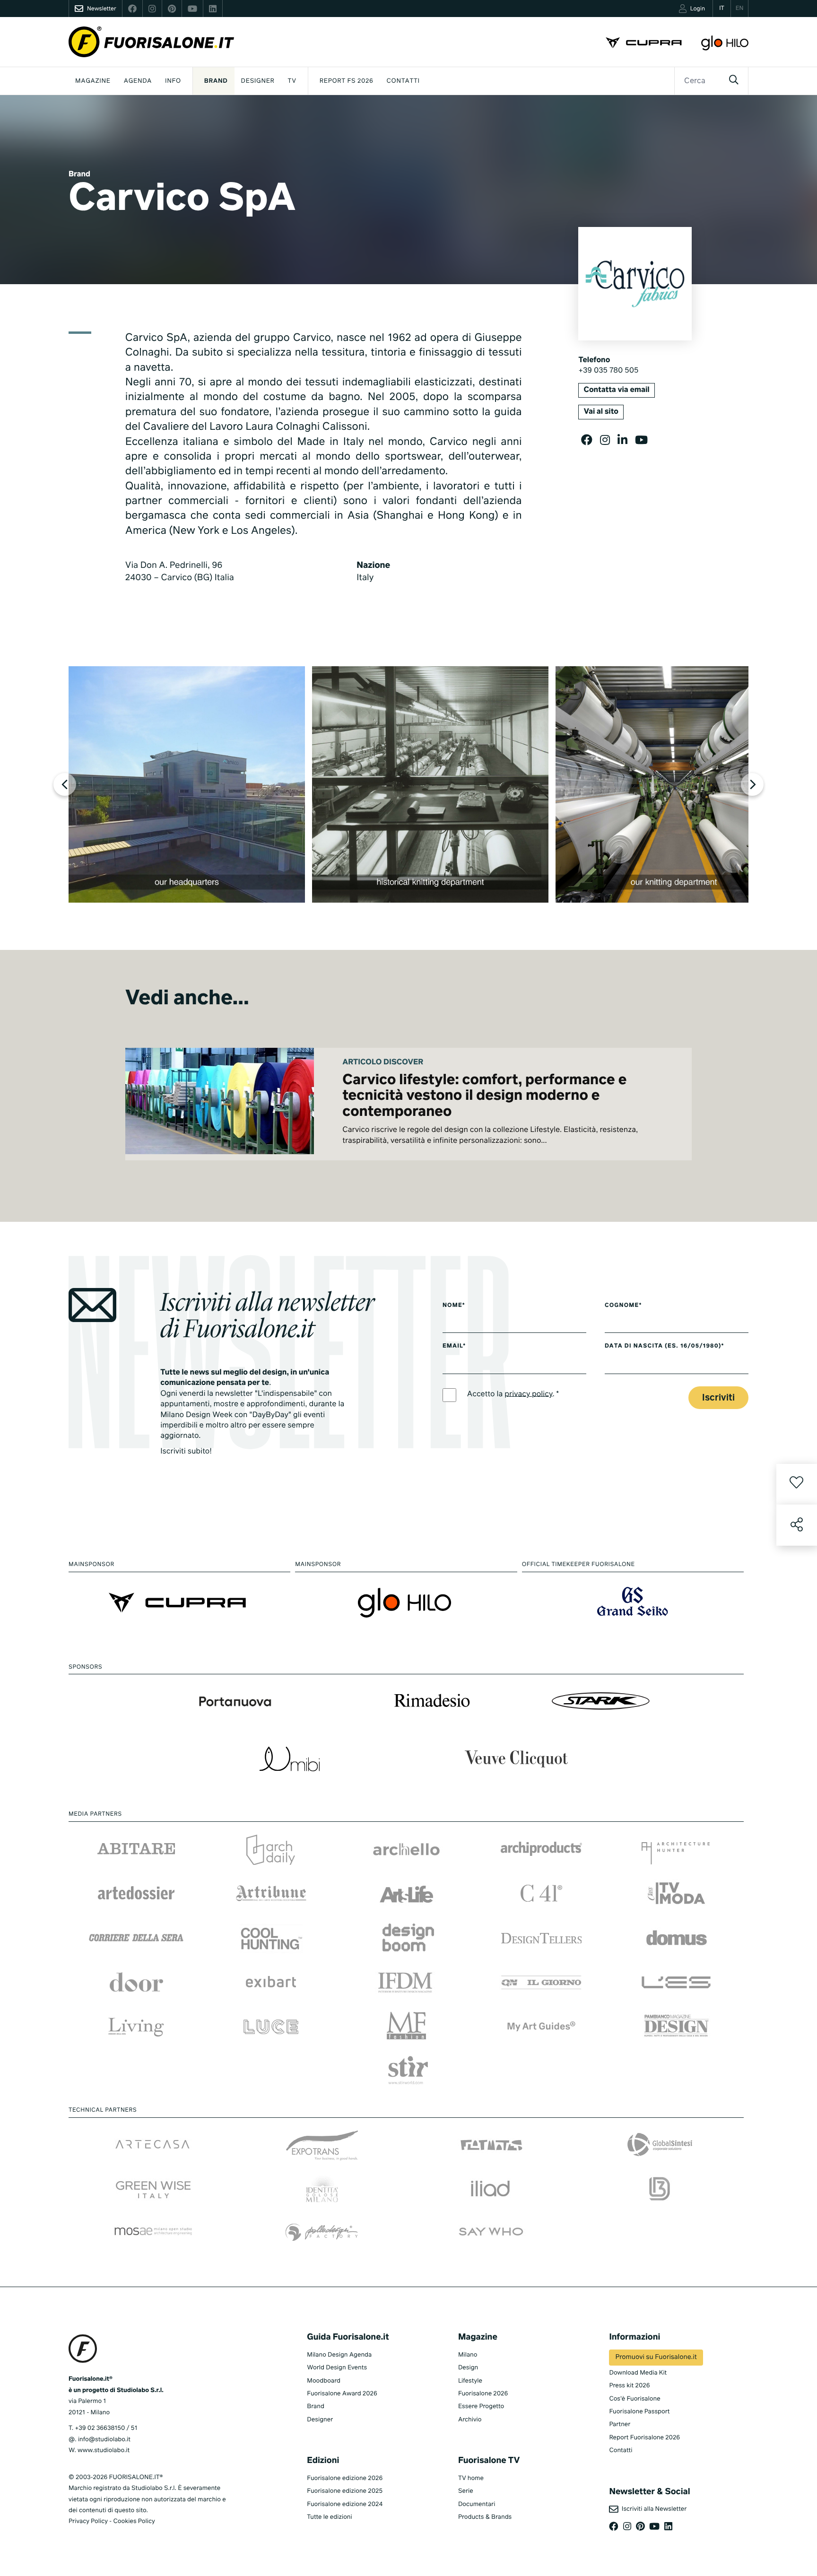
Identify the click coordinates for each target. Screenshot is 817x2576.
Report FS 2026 (347, 81)
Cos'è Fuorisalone (634, 2399)
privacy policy (528, 1394)
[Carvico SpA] (187, 784)
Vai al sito (601, 412)
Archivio (470, 2420)
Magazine (93, 81)
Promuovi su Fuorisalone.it (656, 2358)
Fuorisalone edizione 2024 (345, 2504)
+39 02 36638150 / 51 (106, 2428)
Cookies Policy (134, 2521)
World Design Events (337, 2368)
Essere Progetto (481, 2406)
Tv (292, 81)
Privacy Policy (88, 2521)
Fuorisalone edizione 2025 (345, 2491)
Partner (620, 2424)
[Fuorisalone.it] (151, 42)
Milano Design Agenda (339, 2355)
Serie (466, 2491)
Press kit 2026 (629, 2386)
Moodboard (324, 2381)
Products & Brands (485, 2517)
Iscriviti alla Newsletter (652, 2509)
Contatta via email (616, 390)
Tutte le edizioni (329, 2517)
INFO (173, 81)
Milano (468, 2355)
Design (468, 2368)
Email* (454, 1346)
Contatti (403, 81)
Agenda (138, 81)
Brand (216, 81)
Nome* (454, 1305)
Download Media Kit (638, 2373)
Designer (258, 81)
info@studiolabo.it (104, 2440)
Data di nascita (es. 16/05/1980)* (665, 1346)
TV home (471, 2478)
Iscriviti (718, 1398)
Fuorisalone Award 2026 (342, 2394)
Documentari (477, 2504)
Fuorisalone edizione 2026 (345, 2478)
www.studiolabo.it (104, 2450)
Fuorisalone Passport (639, 2412)
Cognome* (623, 1305)
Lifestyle (470, 2381)
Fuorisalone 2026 (483, 2394)
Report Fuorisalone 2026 (644, 2438)
